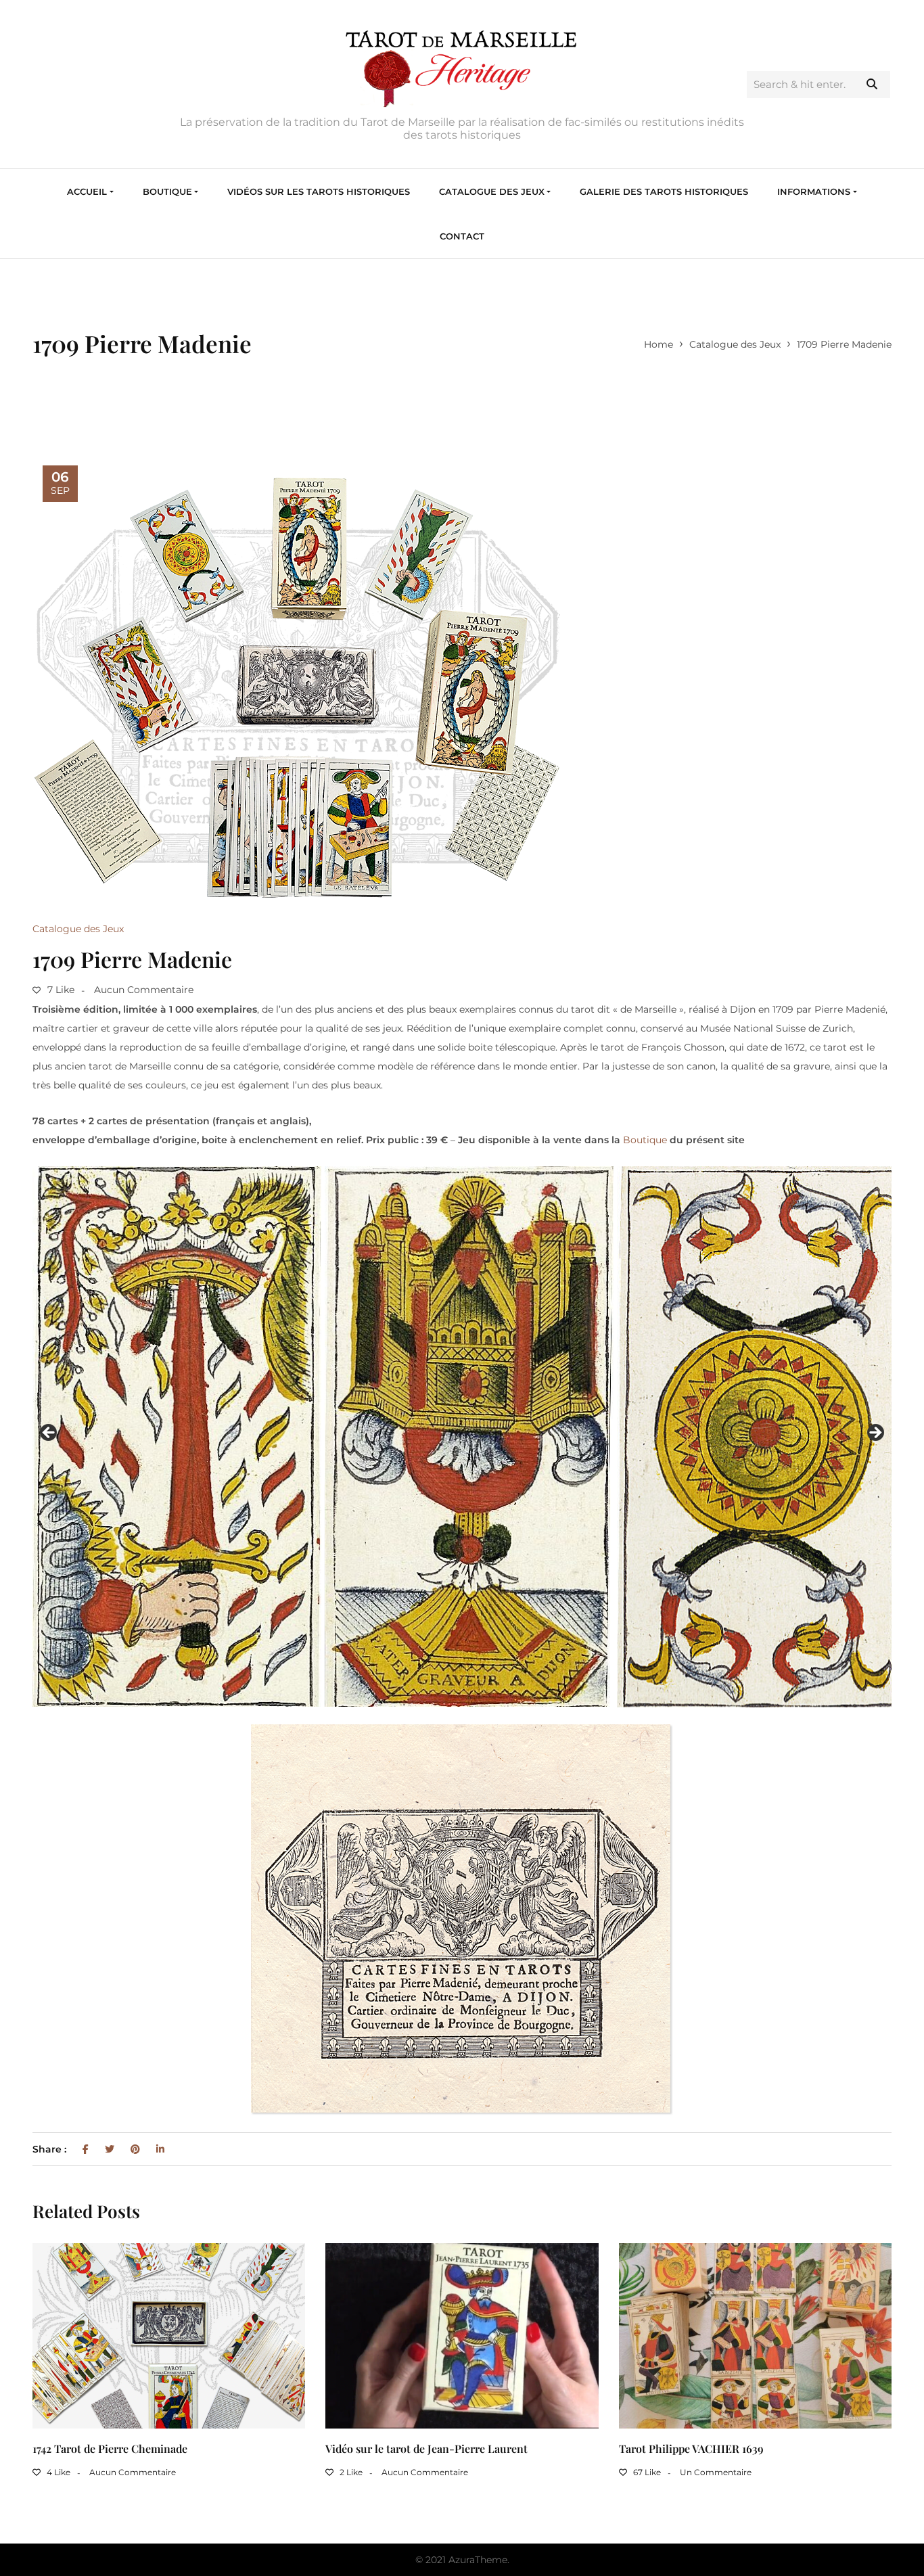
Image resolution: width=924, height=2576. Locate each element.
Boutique (167, 191)
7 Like (60, 990)
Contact (462, 236)
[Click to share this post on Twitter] (110, 2149)
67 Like (646, 2472)
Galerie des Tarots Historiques (664, 191)
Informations (814, 191)
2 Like (350, 2472)
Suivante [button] (875, 1433)
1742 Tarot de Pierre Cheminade (110, 2448)
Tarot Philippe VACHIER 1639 (691, 2448)
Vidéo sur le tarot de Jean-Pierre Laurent (426, 2448)
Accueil (87, 191)
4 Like (57, 2472)
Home (659, 344)
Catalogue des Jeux (492, 191)
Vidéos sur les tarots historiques (319, 191)
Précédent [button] (49, 1433)
